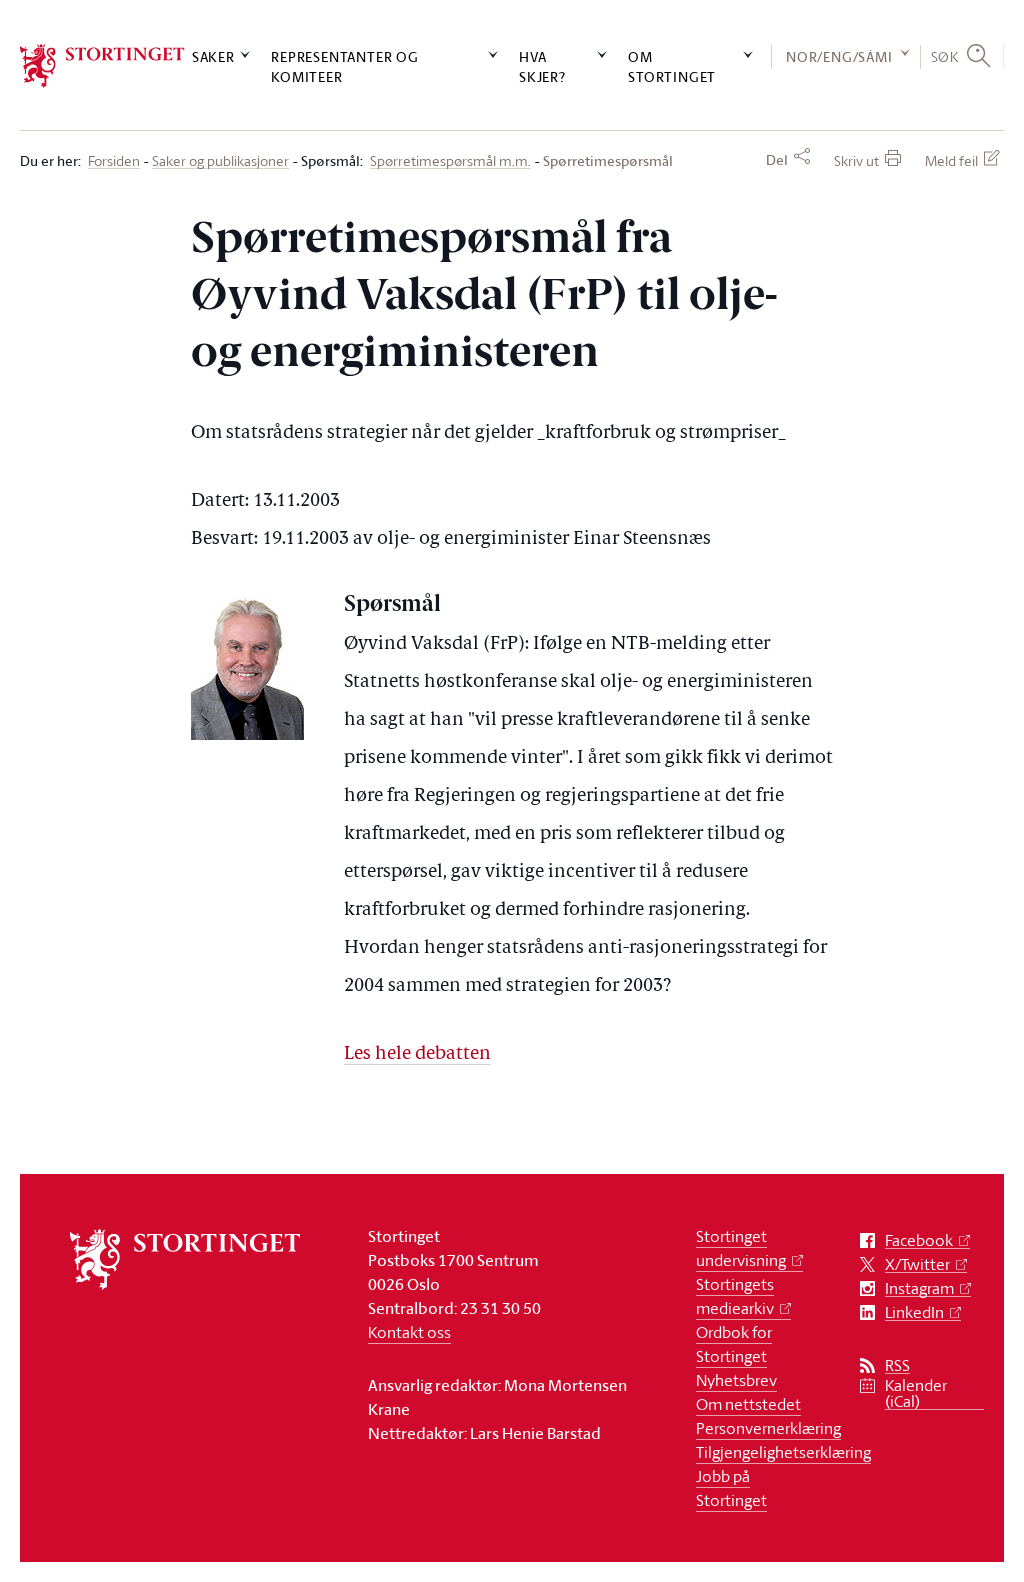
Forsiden (114, 161)
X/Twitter (917, 1264)
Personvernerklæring (768, 1428)
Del (777, 160)
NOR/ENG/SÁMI (839, 56)
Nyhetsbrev (736, 1380)
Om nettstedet (748, 1404)
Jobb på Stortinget (731, 1488)
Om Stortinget (672, 66)
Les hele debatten (417, 1054)
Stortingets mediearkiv (735, 1296)
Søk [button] (945, 56)
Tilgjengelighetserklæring (783, 1452)
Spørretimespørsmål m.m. (450, 161)
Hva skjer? (542, 66)
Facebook (919, 1240)
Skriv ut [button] (856, 160)
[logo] (102, 66)
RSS (897, 1365)
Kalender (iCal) (916, 1393)
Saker (213, 56)
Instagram (919, 1288)
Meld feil (951, 160)
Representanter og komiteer (345, 66)
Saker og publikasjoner (220, 161)
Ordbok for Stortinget (734, 1344)
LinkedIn (914, 1312)
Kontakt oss (409, 1332)
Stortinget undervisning (741, 1248)
